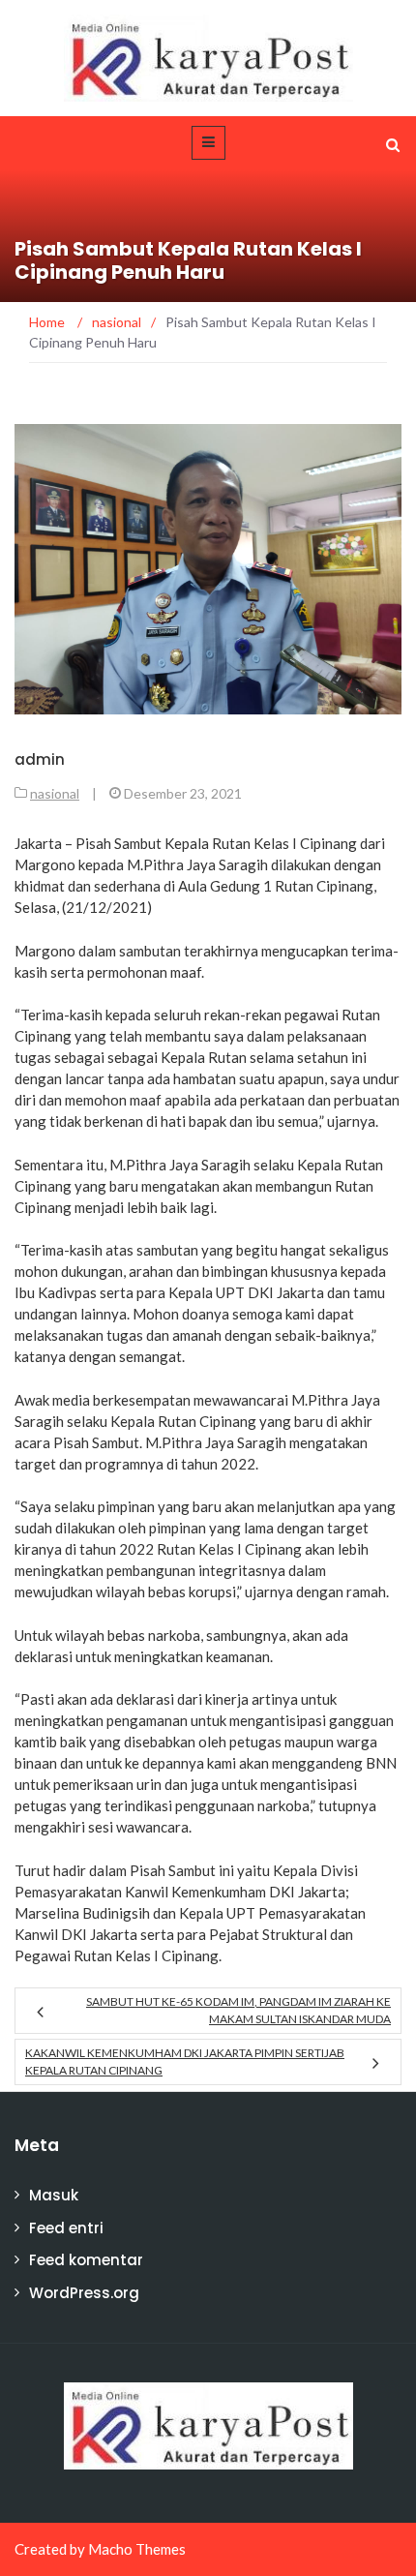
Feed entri (66, 2228)
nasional (55, 793)
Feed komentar (86, 2260)
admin (40, 759)
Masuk (54, 2195)
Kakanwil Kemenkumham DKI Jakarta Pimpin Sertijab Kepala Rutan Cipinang (185, 2061)
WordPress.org (84, 2293)
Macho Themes (137, 2549)
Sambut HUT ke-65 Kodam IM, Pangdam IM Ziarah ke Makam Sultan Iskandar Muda (238, 2010)
